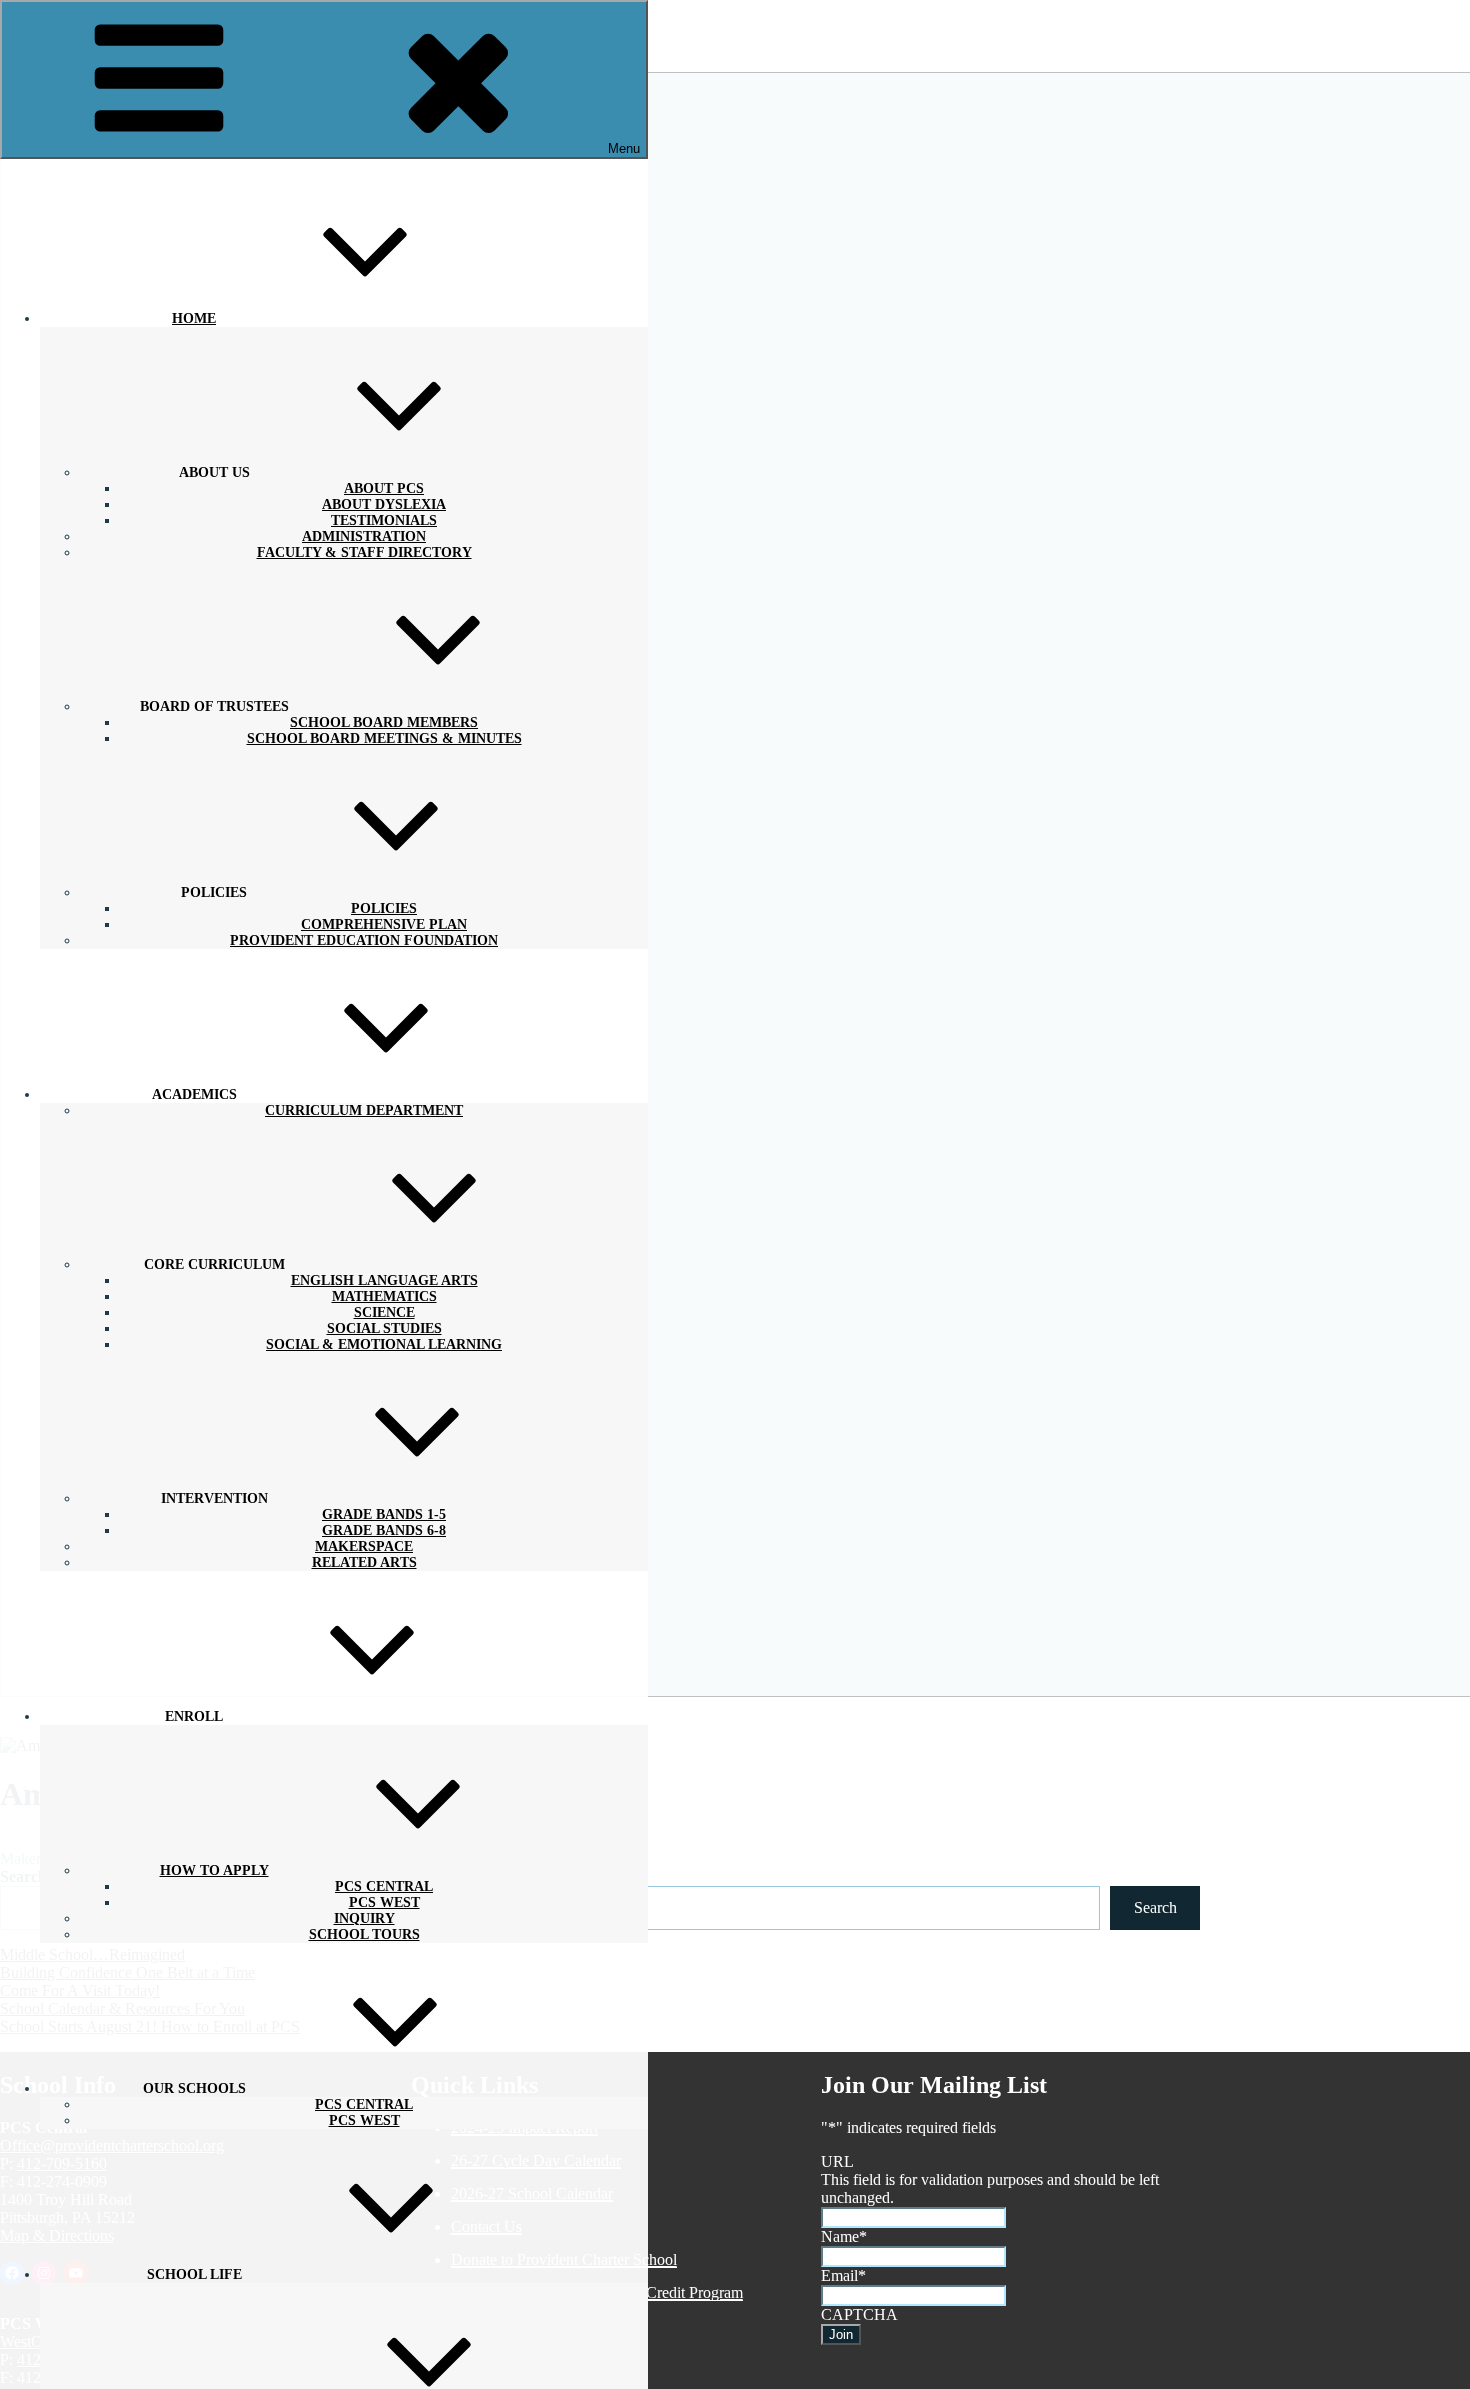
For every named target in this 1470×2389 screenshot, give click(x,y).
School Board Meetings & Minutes (384, 738)
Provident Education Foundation (364, 940)
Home (194, 318)
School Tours (364, 1934)
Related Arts (364, 1562)
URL (837, 2161)
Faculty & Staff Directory (364, 552)
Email (843, 2275)
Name (844, 2236)
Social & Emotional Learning (384, 1344)
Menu (624, 148)
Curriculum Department (364, 1110)
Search (1155, 1907)
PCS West (364, 2120)
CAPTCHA (859, 2314)
